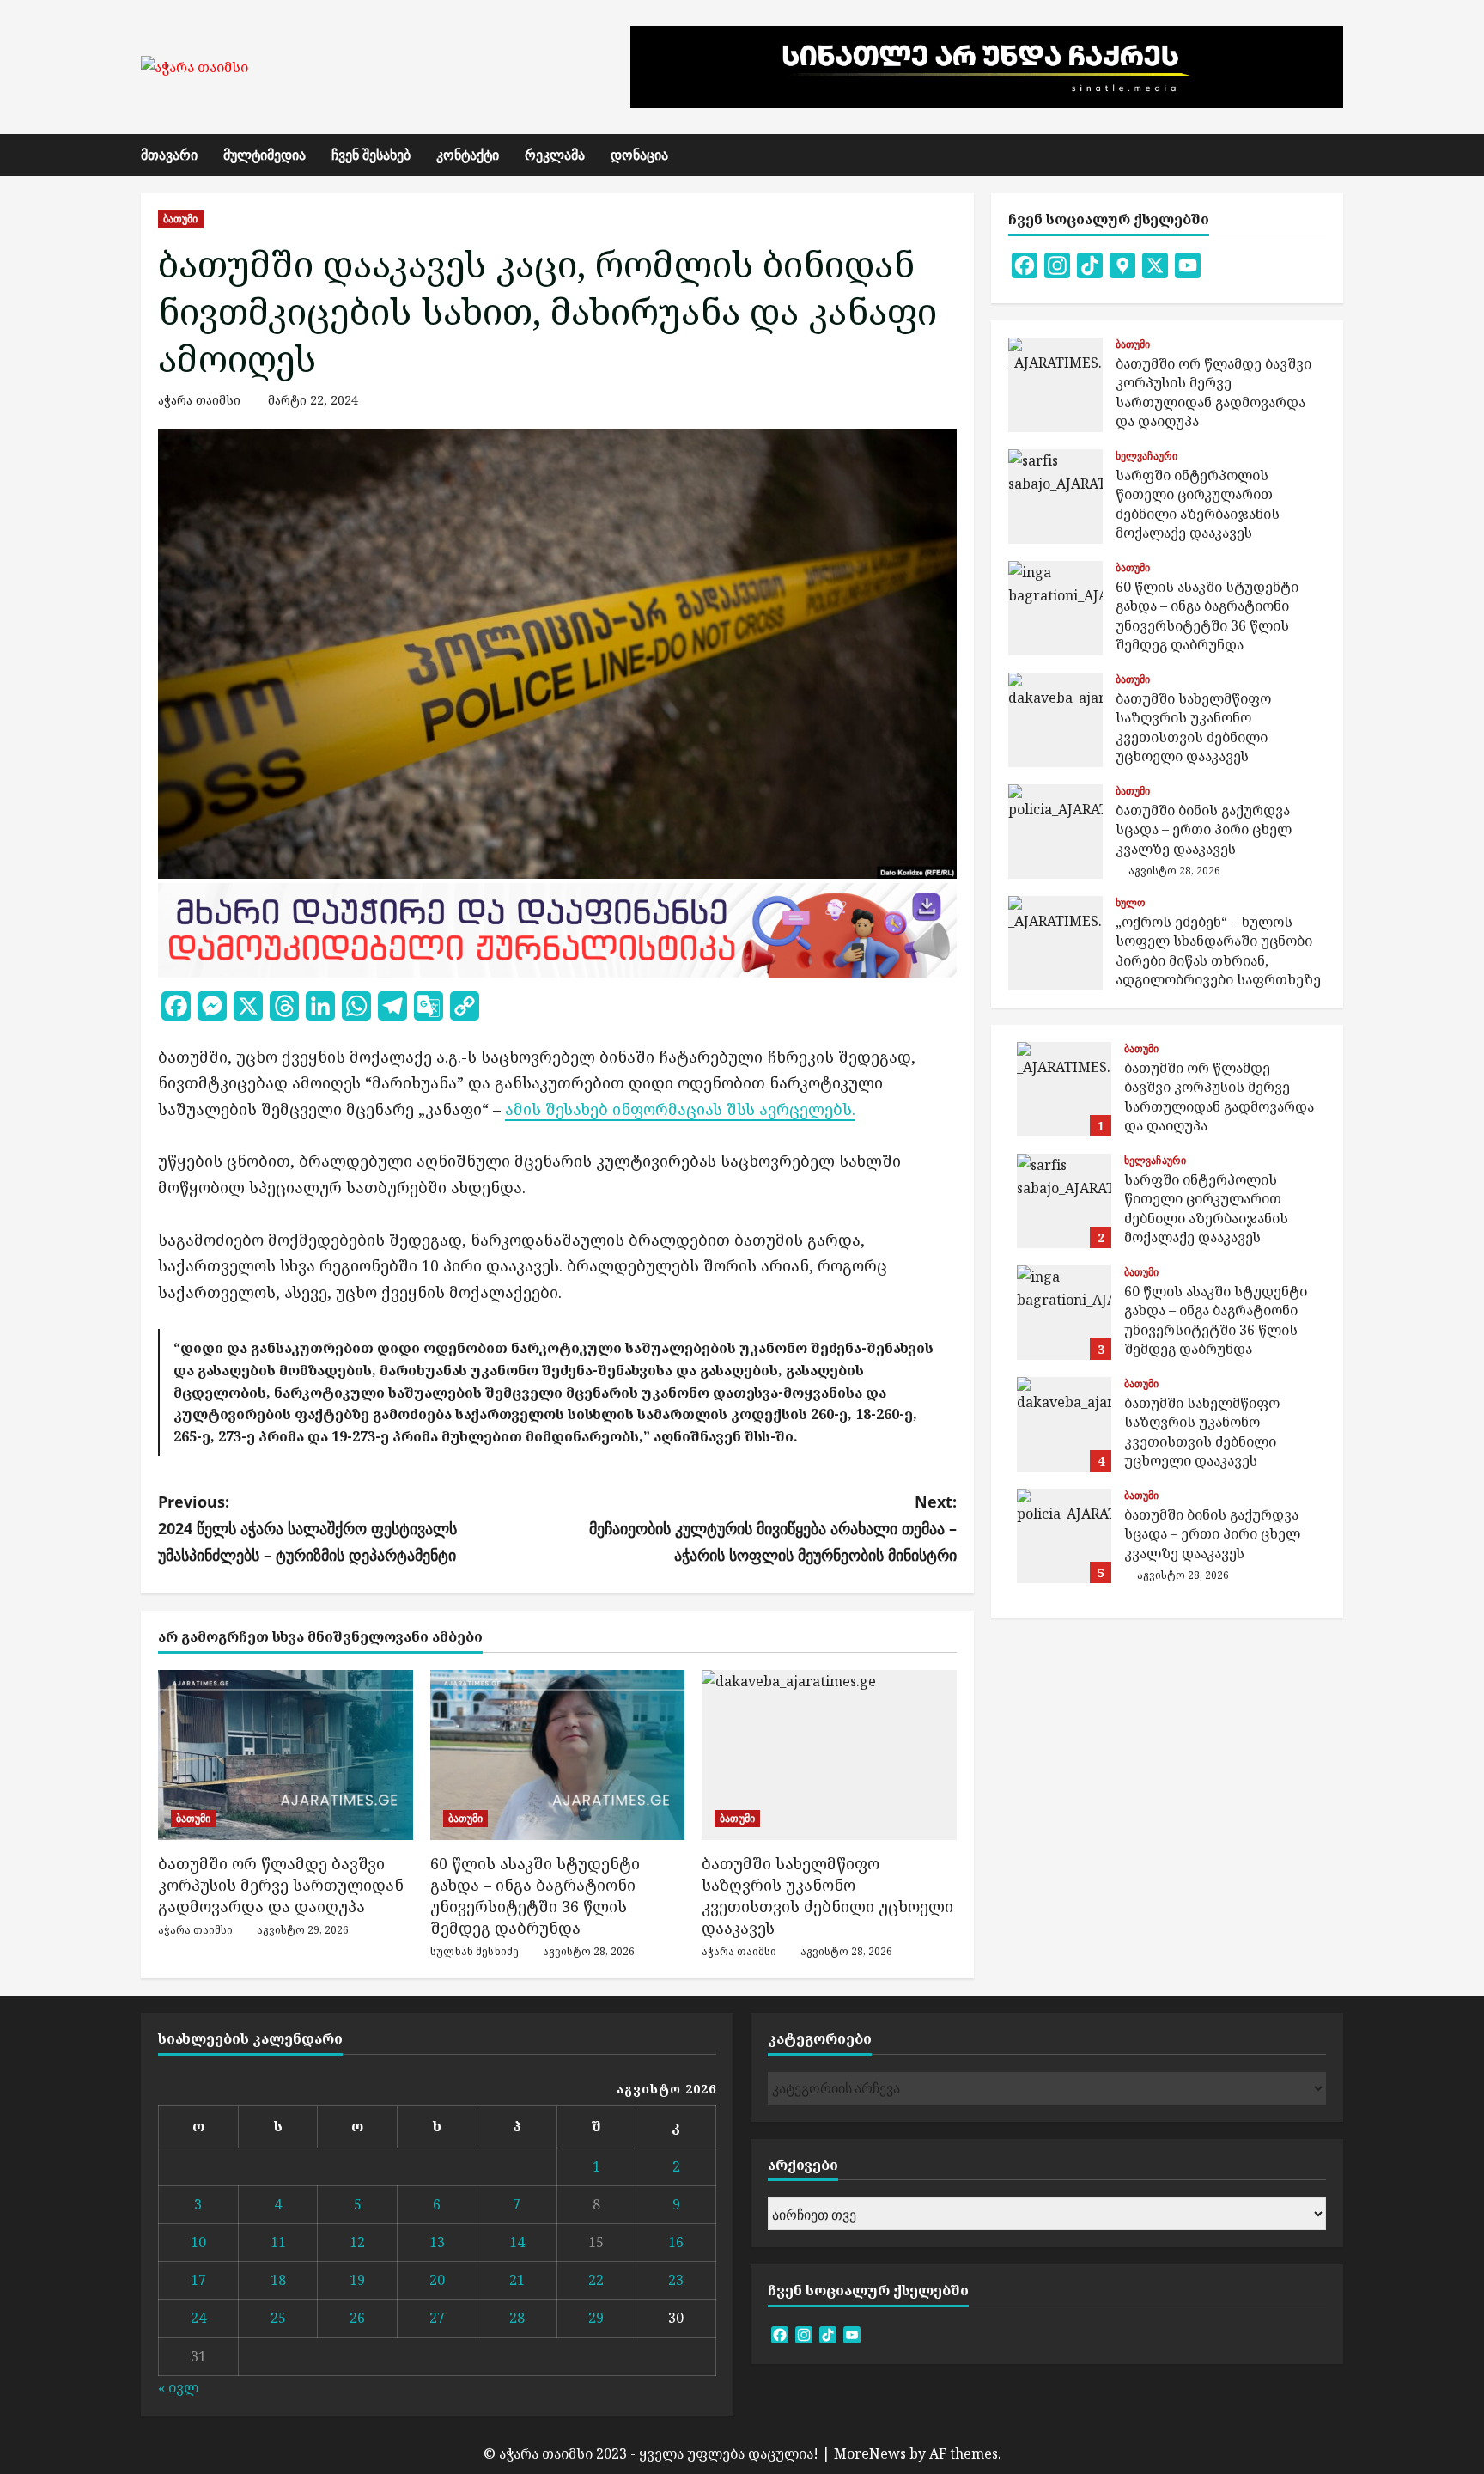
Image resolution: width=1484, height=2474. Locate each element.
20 (437, 2280)
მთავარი (169, 155)
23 (676, 2280)
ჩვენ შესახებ (371, 155)
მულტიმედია (265, 155)
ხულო (1130, 903)
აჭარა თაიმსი (199, 400)
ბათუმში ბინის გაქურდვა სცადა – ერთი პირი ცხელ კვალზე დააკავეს (1055, 832)
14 (517, 2242)
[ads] (557, 928)
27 (437, 2318)
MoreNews (870, 2453)
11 (278, 2242)
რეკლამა (555, 155)
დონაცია (639, 155)
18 (278, 2280)
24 (198, 2318)
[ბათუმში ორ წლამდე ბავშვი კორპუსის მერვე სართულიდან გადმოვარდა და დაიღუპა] (286, 1755)
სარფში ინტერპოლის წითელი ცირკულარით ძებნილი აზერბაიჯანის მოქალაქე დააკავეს (1055, 497)
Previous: (307, 1528)
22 (596, 2280)
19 (357, 2280)
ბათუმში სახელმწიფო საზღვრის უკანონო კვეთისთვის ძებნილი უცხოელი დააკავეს (827, 1896)
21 (517, 2280)
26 (357, 2318)
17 (198, 2280)
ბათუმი (181, 219)
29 (596, 2318)
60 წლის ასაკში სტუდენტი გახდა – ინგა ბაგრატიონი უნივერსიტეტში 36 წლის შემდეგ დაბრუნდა (535, 1896)
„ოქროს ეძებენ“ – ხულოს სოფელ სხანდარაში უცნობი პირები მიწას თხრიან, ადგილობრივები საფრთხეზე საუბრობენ (1055, 943)
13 (437, 2242)
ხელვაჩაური (1146, 456)
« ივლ (178, 2387)
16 (676, 2242)
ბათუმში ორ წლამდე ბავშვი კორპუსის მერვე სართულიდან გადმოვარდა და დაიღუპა (281, 1885)
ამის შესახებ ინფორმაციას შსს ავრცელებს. (680, 1109)
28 (517, 2318)
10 (198, 2242)
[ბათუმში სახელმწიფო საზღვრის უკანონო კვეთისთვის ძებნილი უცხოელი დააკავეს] (829, 1755)
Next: (773, 1528)
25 (278, 2318)
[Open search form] (1338, 155)
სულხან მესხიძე (474, 1951)
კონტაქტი (468, 155)
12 (357, 2242)
